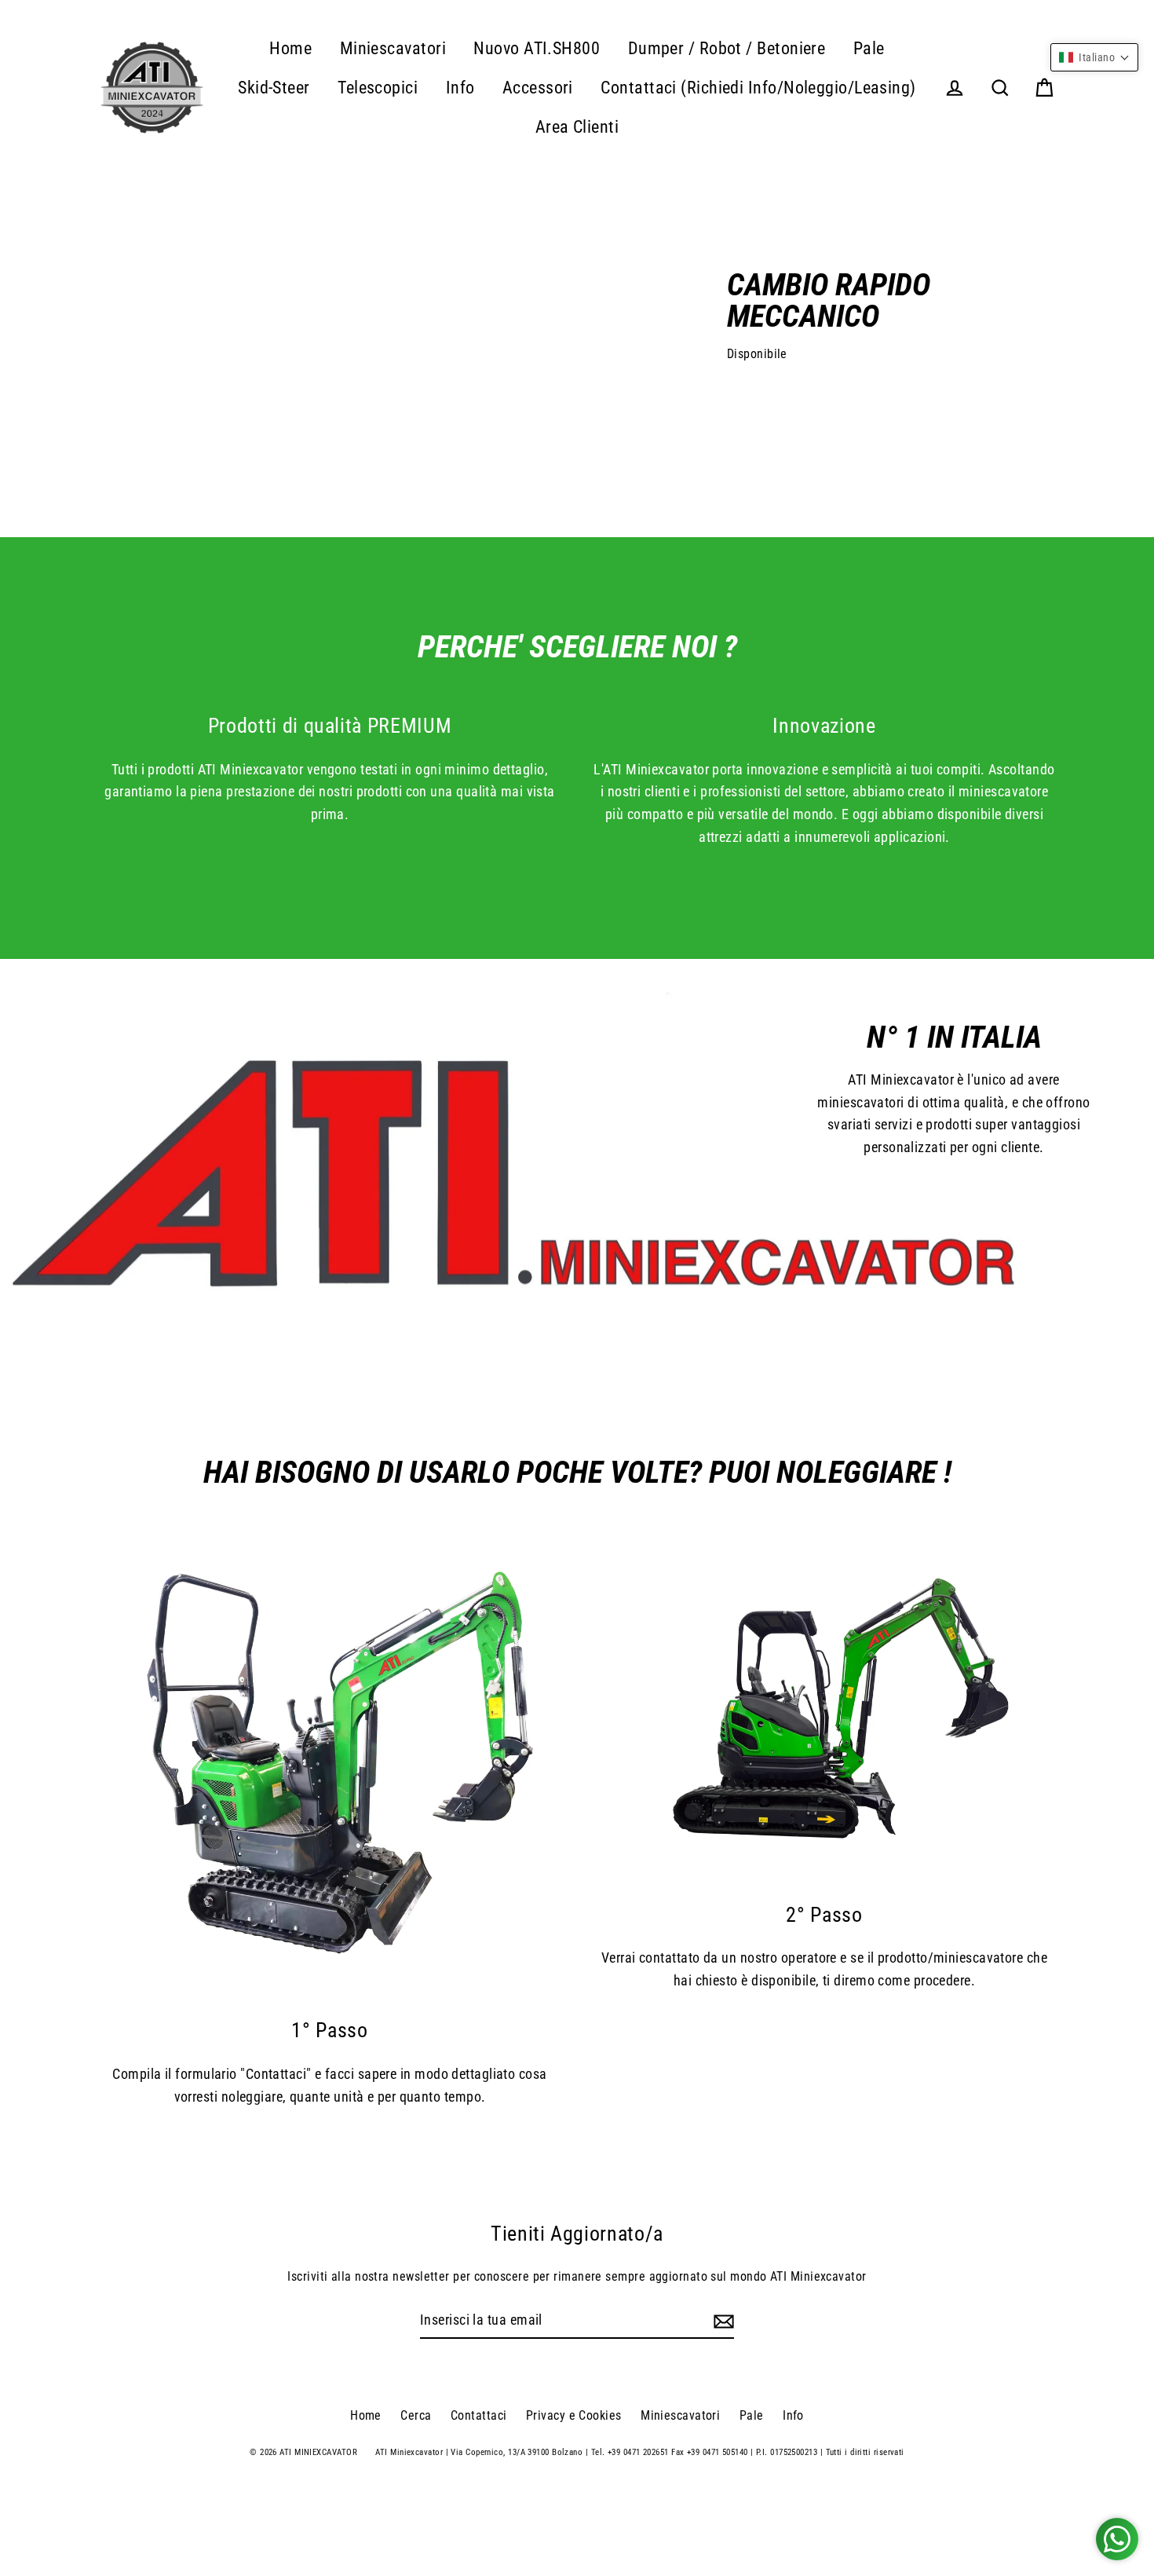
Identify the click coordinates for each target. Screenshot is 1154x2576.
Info (460, 88)
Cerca (416, 2415)
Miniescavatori (393, 48)
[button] (1094, 57)
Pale (869, 48)
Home (290, 48)
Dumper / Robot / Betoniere (727, 48)
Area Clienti (577, 127)
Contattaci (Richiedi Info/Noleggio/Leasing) (758, 88)
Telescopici (378, 88)
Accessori (538, 88)
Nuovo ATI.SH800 (537, 48)
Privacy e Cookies (574, 2415)
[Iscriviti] (721, 2321)
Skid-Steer (274, 88)
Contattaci (479, 2415)
